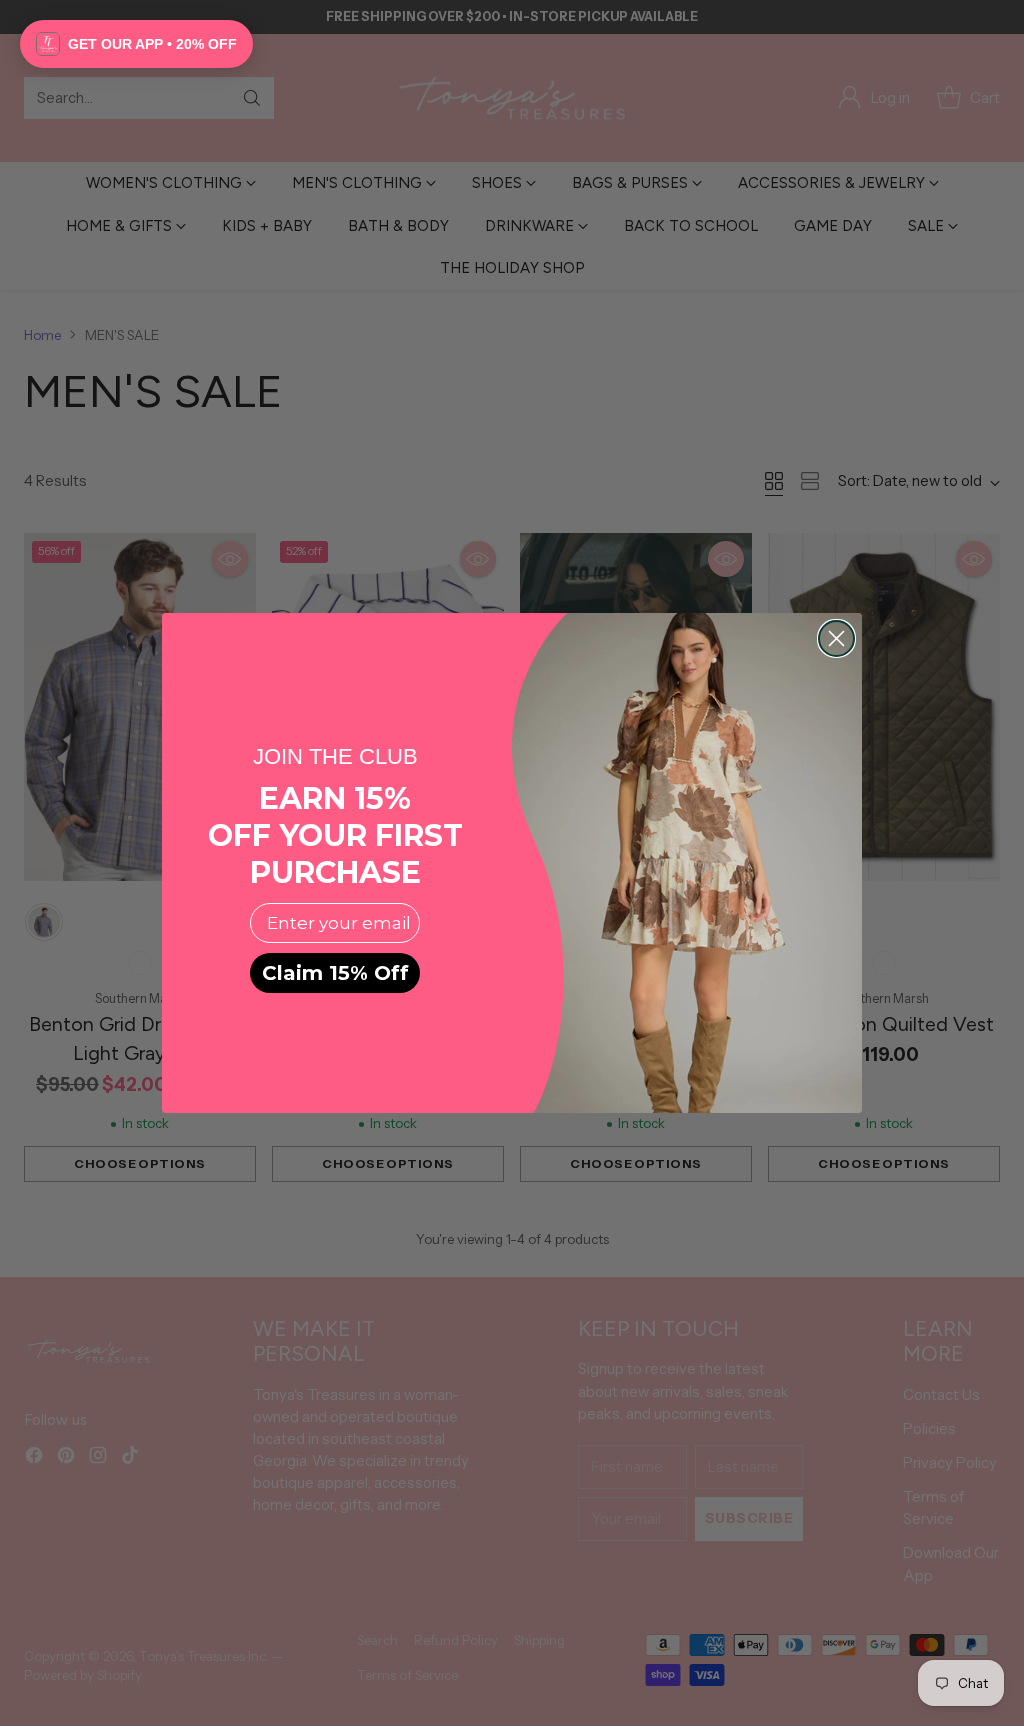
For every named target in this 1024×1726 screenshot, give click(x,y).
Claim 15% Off (335, 973)
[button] (136, 44)
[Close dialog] (836, 638)
